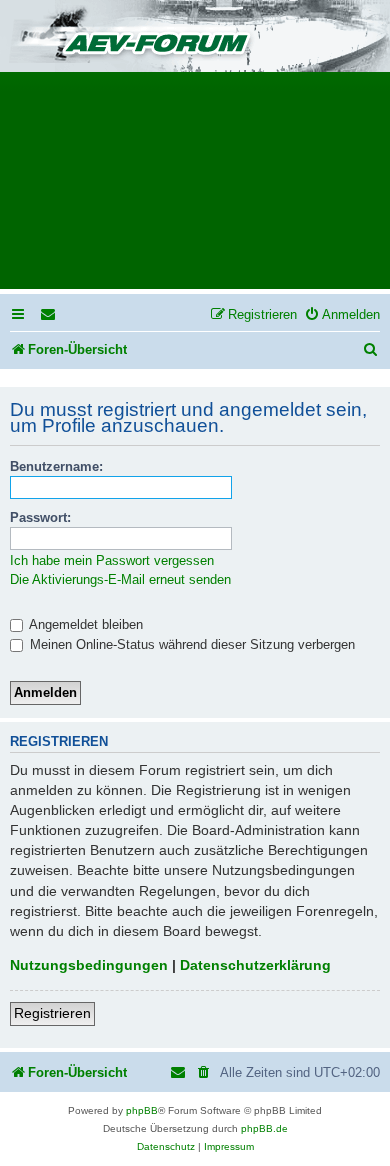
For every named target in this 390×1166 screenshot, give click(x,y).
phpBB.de (264, 1128)
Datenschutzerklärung (255, 965)
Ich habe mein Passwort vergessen (112, 560)
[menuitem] (49, 314)
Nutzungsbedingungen (89, 965)
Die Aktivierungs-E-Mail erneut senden (120, 579)
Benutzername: (56, 466)
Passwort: (40, 517)
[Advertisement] (195, 187)
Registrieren (52, 1013)
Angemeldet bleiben (84, 624)
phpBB (142, 1110)
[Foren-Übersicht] (195, 37)
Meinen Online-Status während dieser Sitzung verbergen (190, 644)
